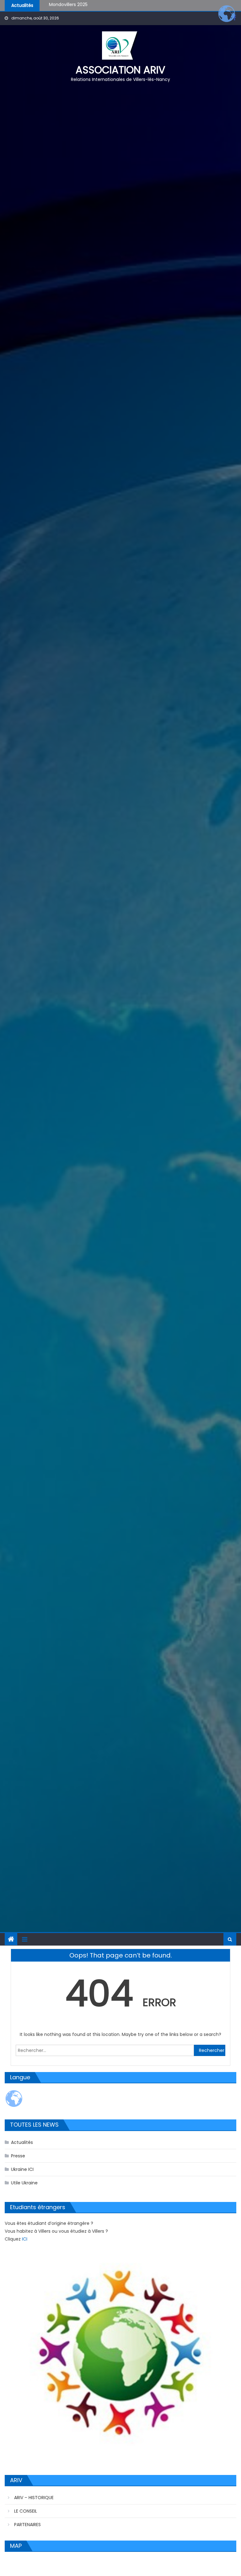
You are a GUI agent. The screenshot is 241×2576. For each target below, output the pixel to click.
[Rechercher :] (105, 2050)
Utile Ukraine (24, 2183)
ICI (25, 2239)
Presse (18, 2156)
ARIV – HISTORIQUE (34, 2498)
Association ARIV (120, 70)
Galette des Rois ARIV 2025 (78, 5)
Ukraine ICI (22, 2169)
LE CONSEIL (26, 2511)
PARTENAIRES (27, 2525)
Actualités (22, 2142)
